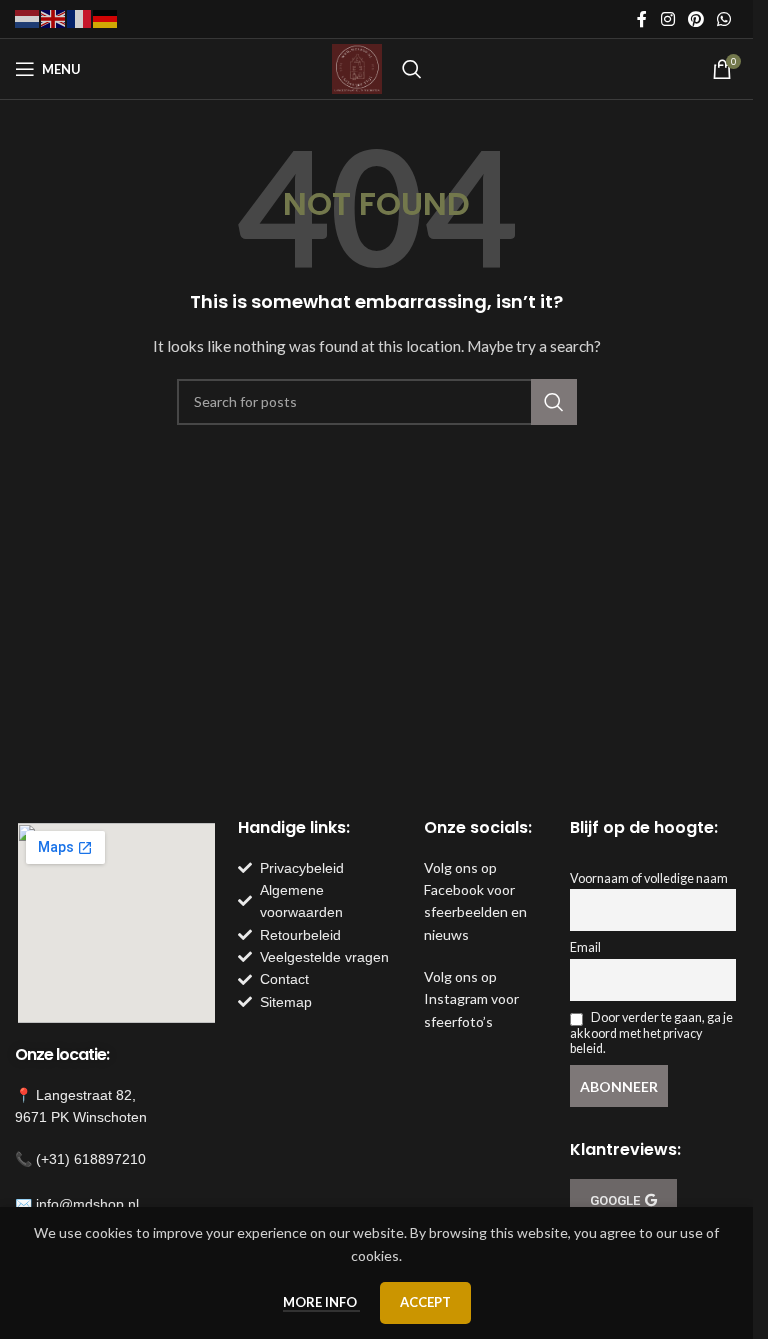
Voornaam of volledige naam (649, 878)
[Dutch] (28, 17)
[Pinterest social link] (695, 19)
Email (585, 947)
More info (321, 1302)
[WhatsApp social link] (724, 19)
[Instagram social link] (667, 19)
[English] (54, 17)
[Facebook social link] (642, 19)
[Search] (412, 69)
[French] (80, 17)
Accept (425, 1302)
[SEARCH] (554, 402)
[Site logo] (357, 67)
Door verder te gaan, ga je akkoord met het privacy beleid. (651, 1032)
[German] (106, 17)
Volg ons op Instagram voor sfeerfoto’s (471, 999)
